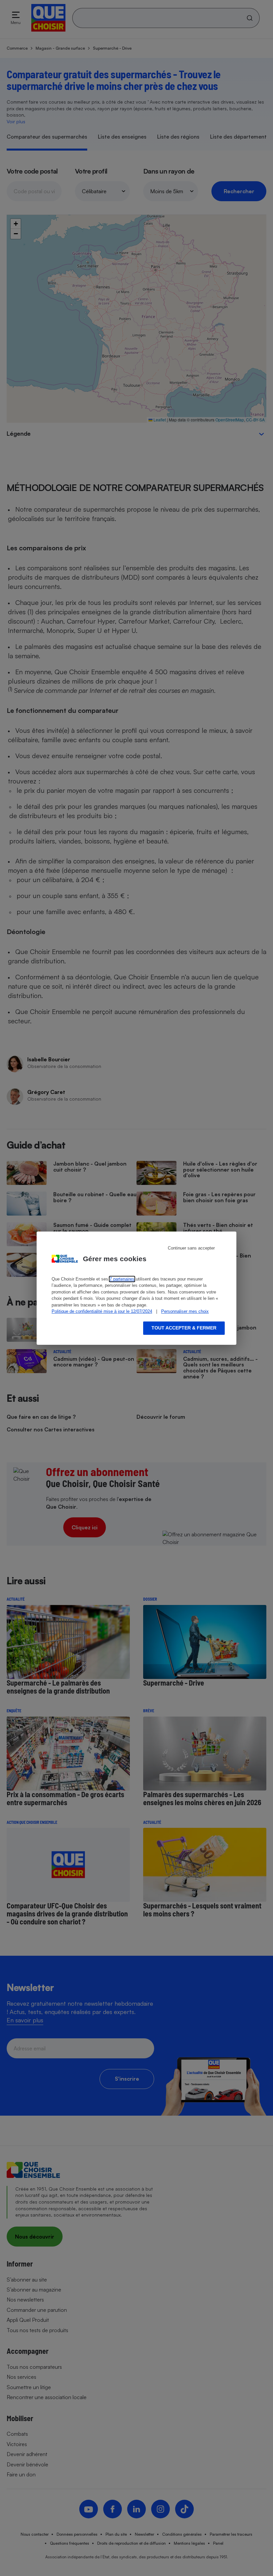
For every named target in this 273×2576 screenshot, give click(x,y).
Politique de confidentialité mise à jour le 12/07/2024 (102, 1311)
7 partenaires (122, 1279)
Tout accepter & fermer (184, 1328)
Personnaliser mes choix (185, 1311)
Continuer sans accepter (191, 1248)
